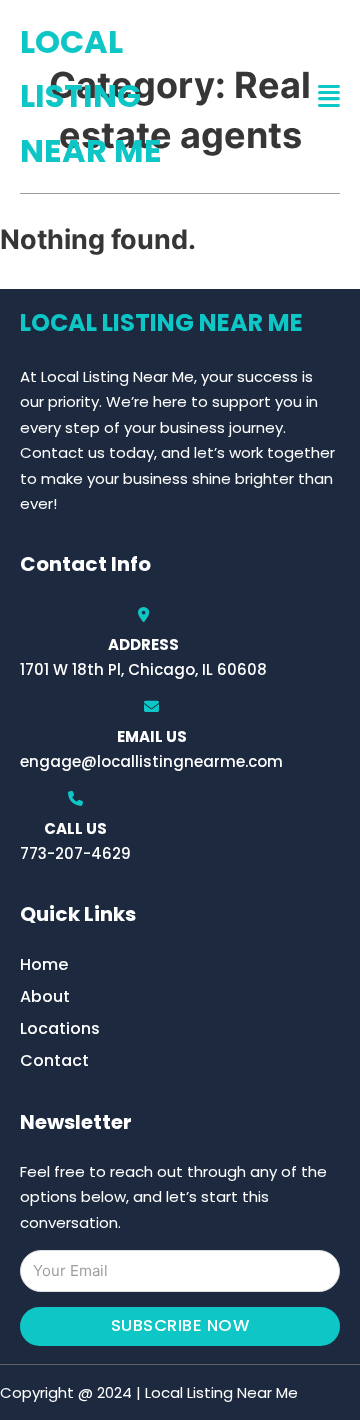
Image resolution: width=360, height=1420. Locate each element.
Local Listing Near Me (91, 96)
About (45, 996)
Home (44, 964)
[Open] (329, 96)
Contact (54, 1060)
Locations (60, 1028)
